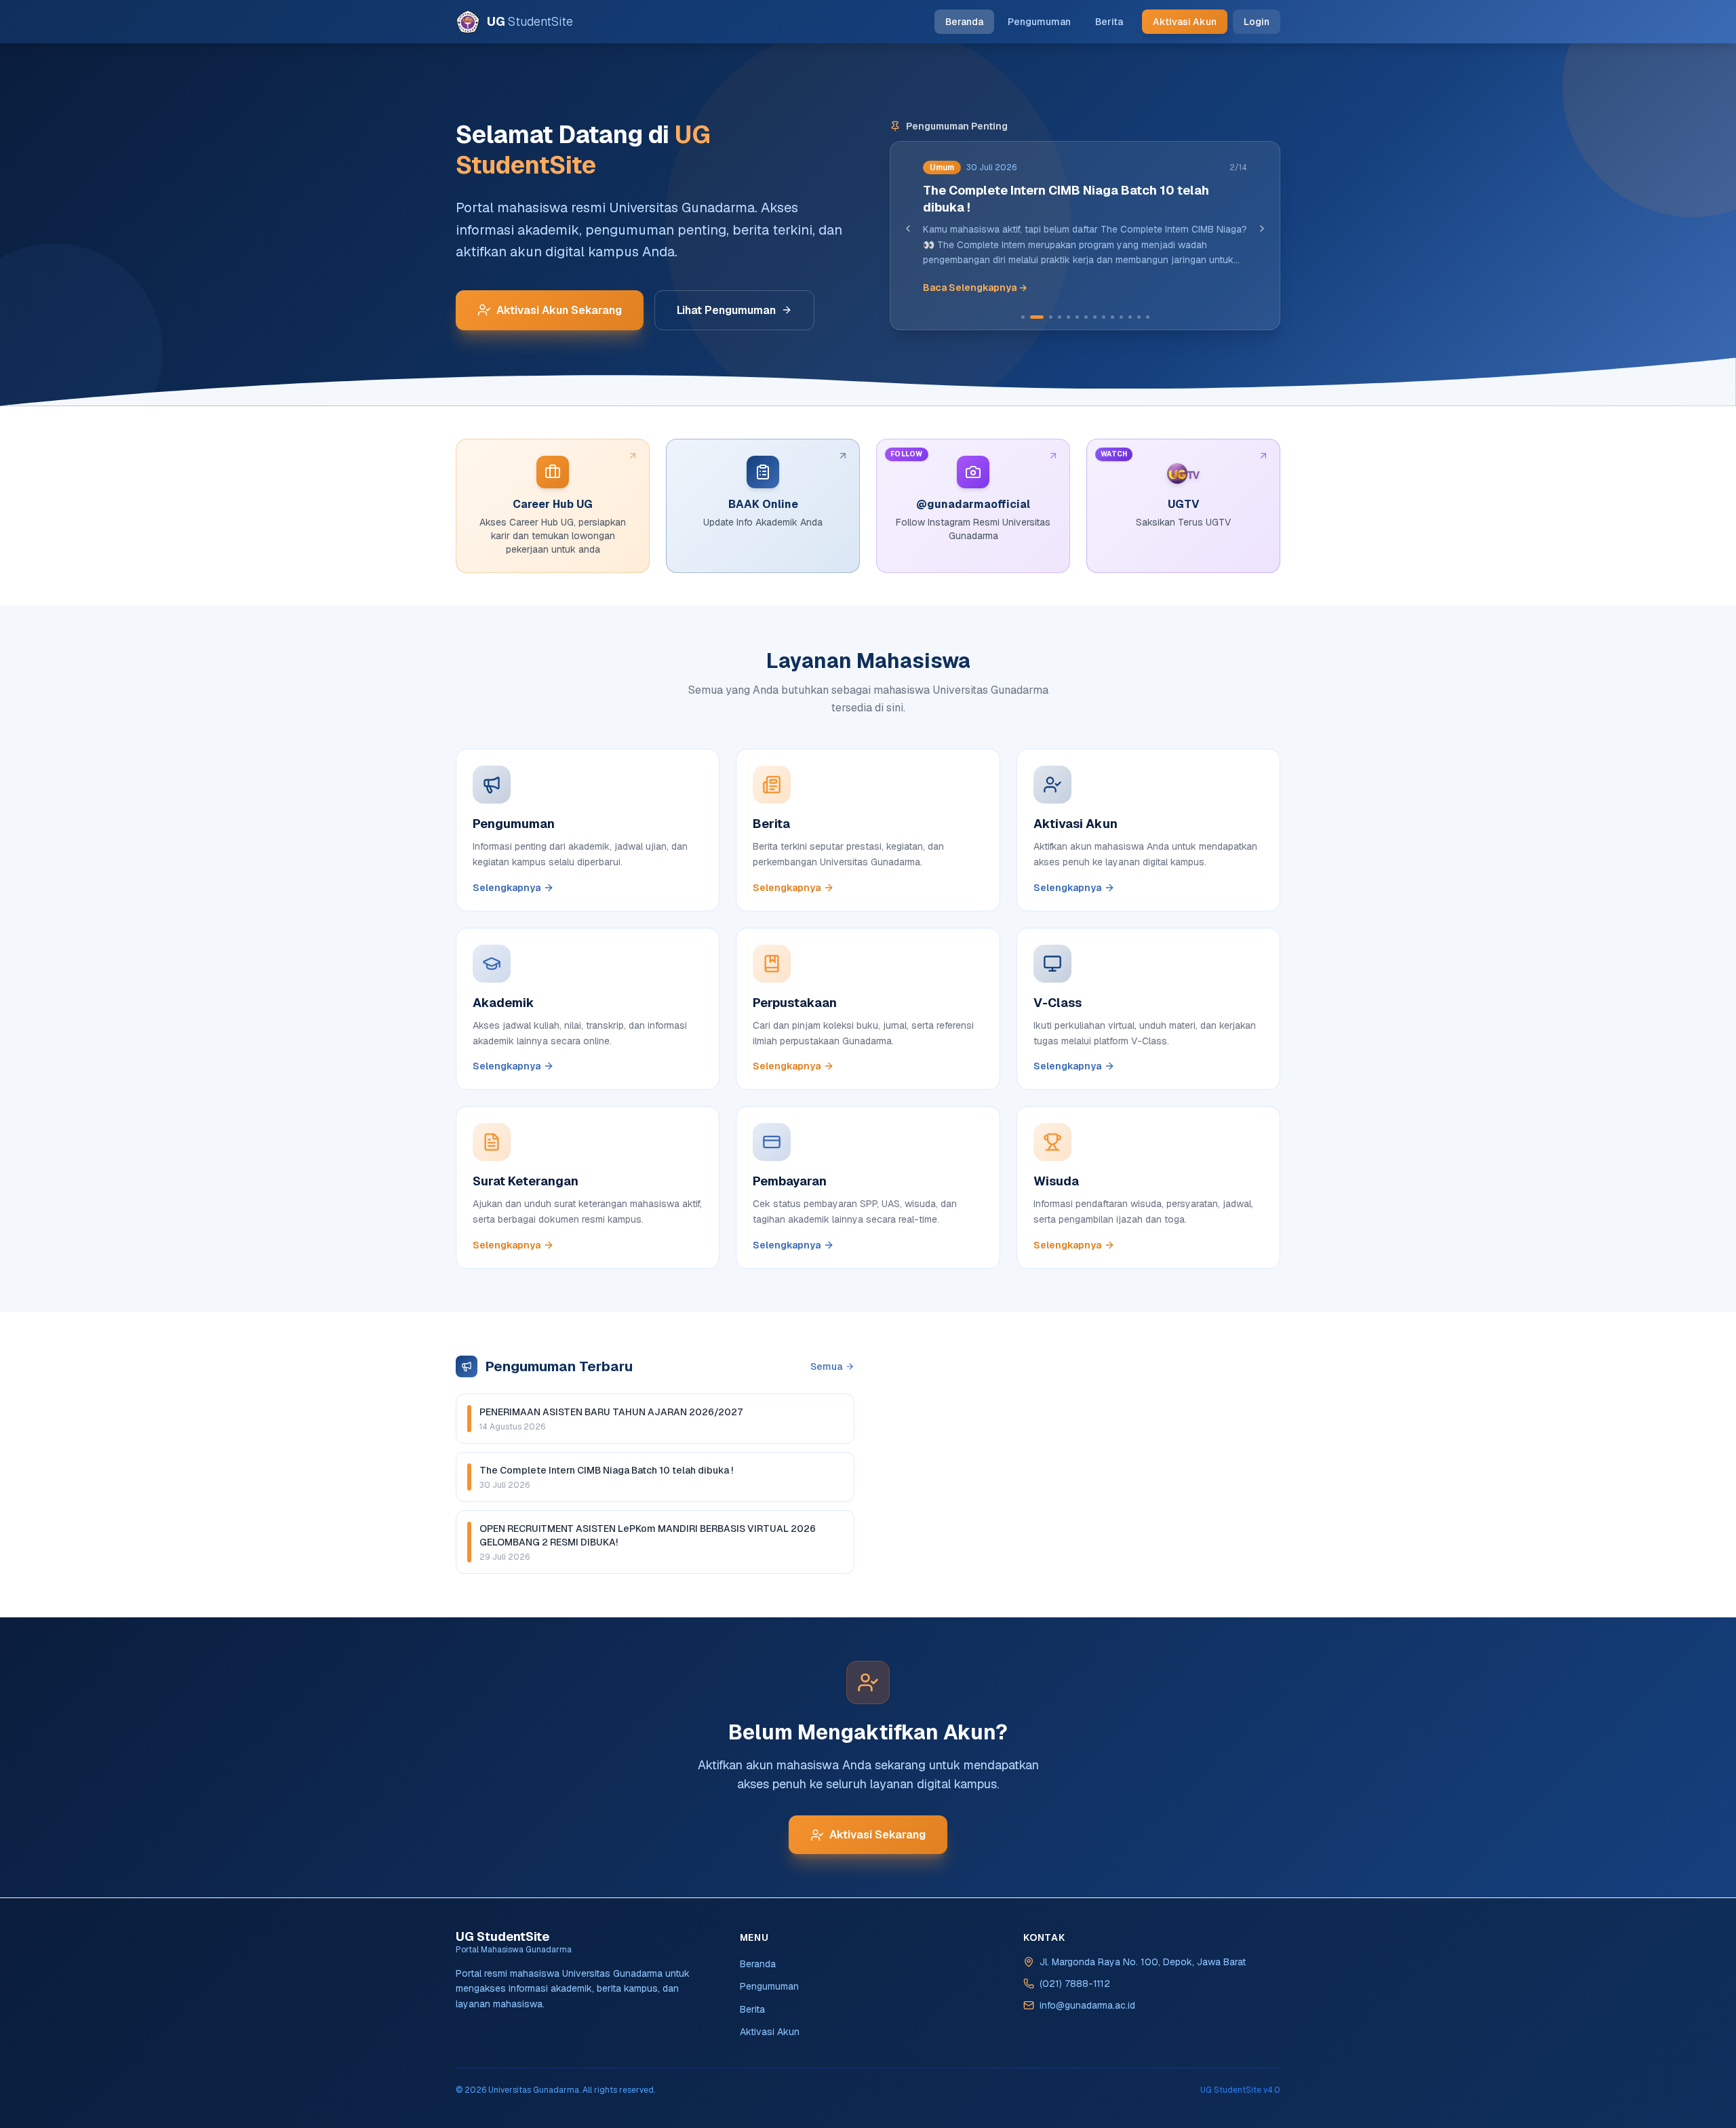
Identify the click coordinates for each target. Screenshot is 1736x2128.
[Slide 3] (1046, 317)
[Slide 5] (1068, 317)
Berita (1109, 22)
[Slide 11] (1121, 317)
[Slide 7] (1086, 317)
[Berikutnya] (1262, 229)
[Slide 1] (1023, 317)
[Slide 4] (1060, 317)
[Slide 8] (1095, 317)
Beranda (964, 22)
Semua (826, 1366)
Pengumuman (1039, 22)
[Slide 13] (1139, 317)
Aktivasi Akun (1185, 22)
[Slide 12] (1130, 317)
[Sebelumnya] (908, 229)
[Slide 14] (1148, 317)
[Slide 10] (1112, 317)
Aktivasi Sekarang (877, 1835)
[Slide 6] (1077, 317)
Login (1257, 22)
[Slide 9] (1104, 317)
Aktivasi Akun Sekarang (559, 310)
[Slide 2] (1032, 317)
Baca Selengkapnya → (975, 288)
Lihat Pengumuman (726, 310)
